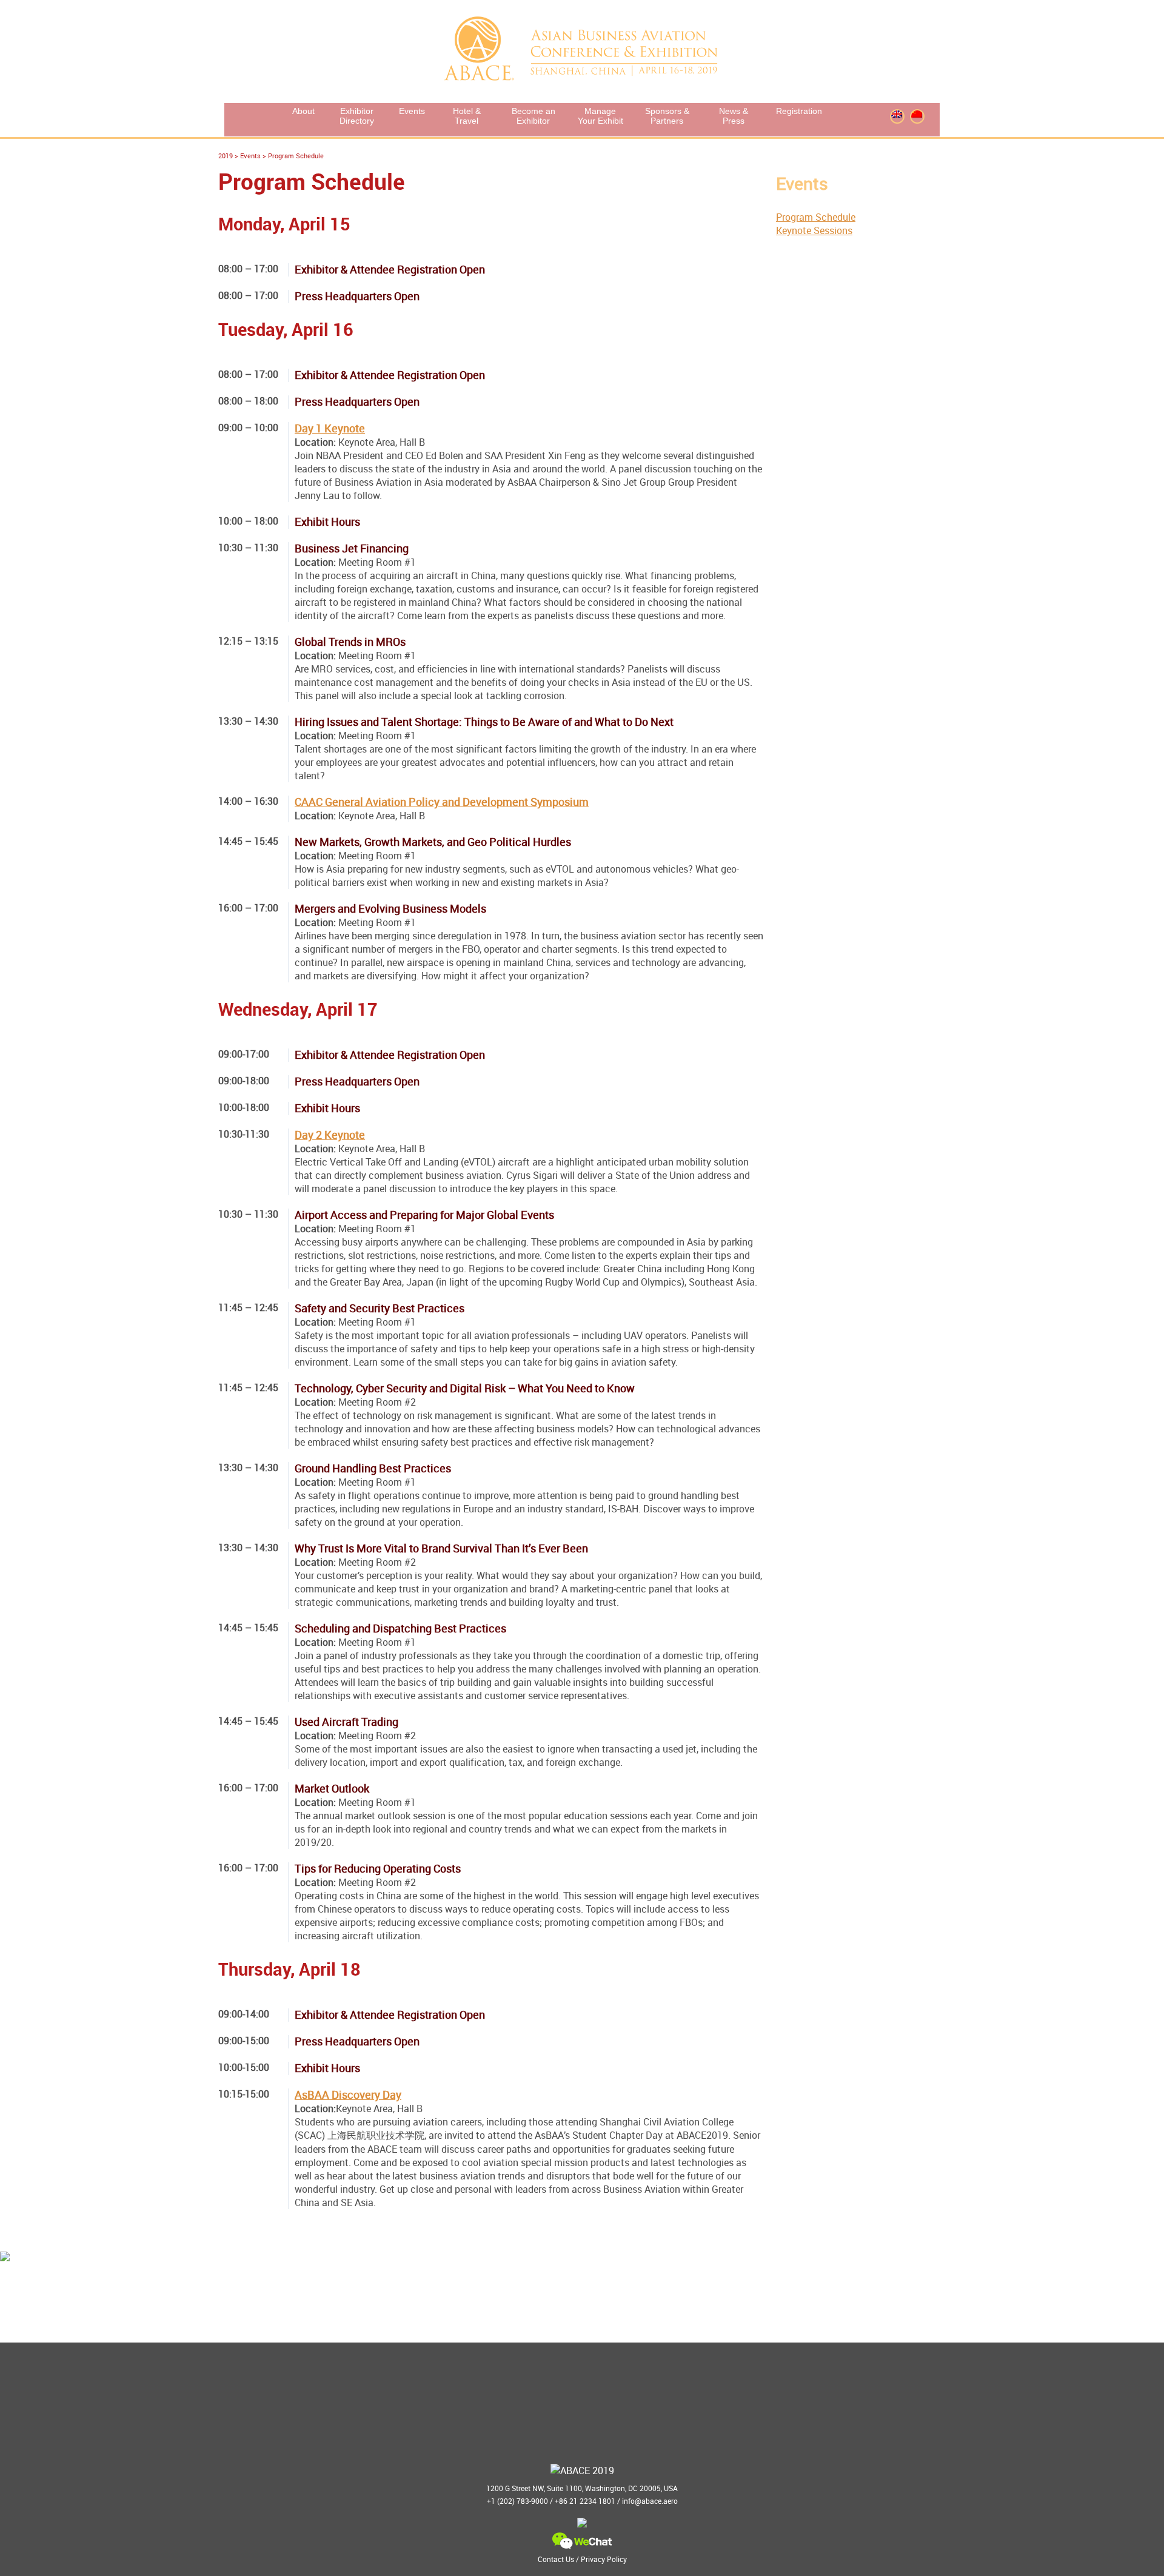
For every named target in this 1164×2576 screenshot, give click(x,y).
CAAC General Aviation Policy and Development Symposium (442, 802)
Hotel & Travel (467, 116)
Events (412, 111)
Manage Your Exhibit (600, 116)
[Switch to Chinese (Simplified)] (917, 114)
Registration (799, 111)
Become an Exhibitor (533, 116)
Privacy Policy (604, 2559)
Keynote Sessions (814, 230)
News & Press (734, 116)
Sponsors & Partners (667, 116)
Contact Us (556, 2559)
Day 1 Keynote (330, 428)
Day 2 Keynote (330, 1135)
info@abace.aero (650, 2501)
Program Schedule (816, 217)
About (303, 111)
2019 (226, 156)
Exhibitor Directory (357, 116)
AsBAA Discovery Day (348, 2095)
